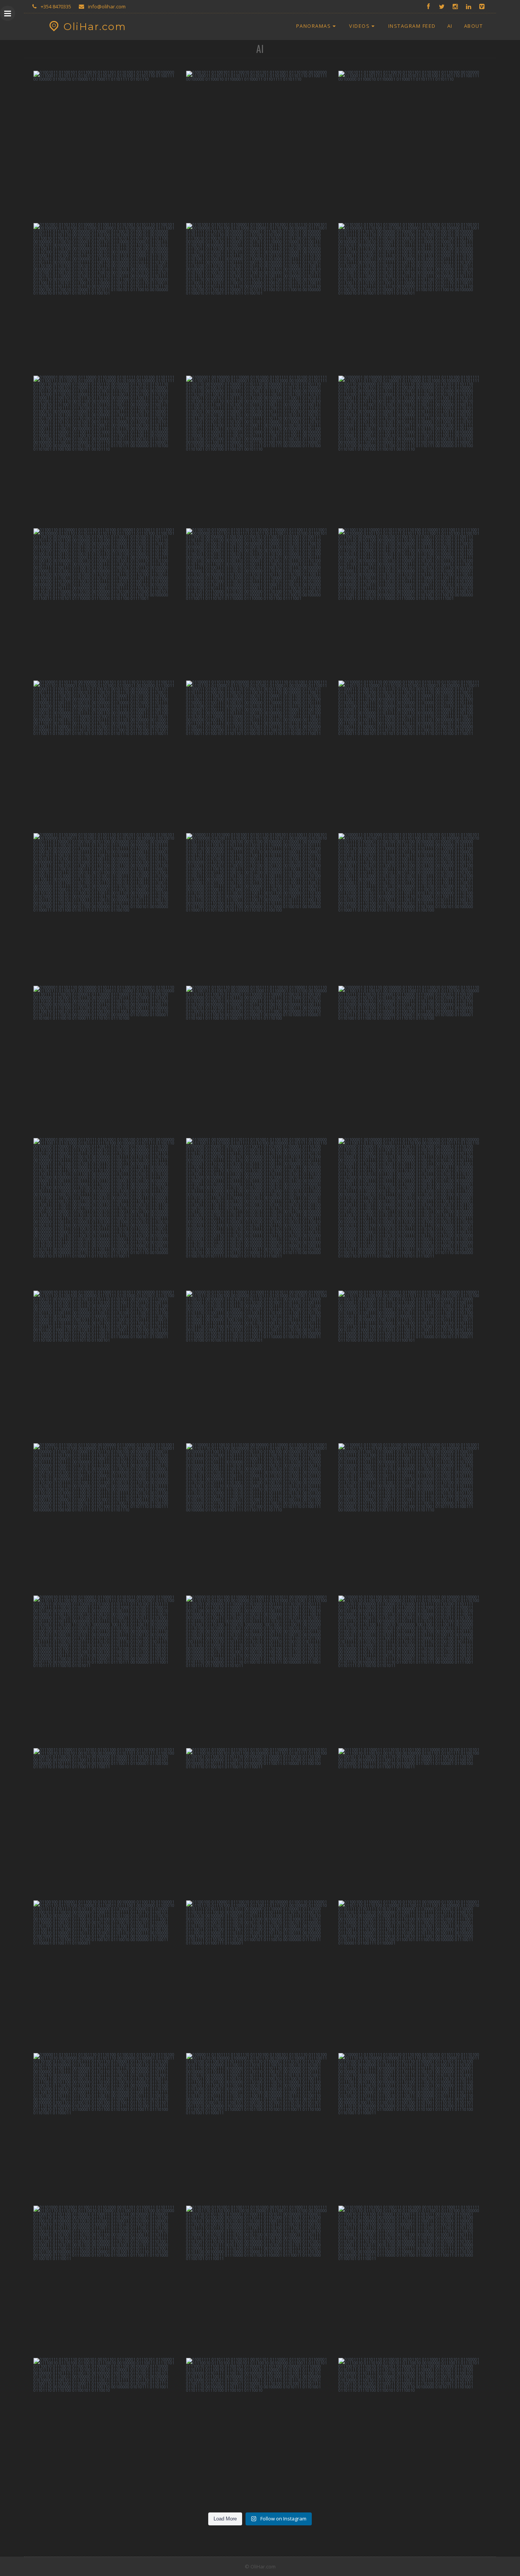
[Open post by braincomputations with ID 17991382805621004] (260, 1517)
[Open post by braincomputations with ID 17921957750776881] (412, 2432)
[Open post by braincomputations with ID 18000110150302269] (412, 755)
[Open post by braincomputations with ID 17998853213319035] (108, 755)
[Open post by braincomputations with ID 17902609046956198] (412, 907)
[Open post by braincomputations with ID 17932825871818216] (412, 1670)
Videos (359, 26)
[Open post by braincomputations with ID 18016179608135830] (108, 2432)
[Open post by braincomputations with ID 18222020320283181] (108, 1517)
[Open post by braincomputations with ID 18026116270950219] (260, 1212)
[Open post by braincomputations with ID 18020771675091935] (412, 2280)
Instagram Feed (412, 26)
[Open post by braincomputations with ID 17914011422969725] (260, 145)
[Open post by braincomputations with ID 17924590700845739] (412, 1060)
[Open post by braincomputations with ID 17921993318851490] (108, 2127)
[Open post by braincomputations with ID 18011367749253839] (108, 907)
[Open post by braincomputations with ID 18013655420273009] (260, 1822)
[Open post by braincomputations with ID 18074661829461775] (108, 1212)
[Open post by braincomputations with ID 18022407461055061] (260, 1670)
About (474, 26)
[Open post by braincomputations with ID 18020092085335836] (108, 297)
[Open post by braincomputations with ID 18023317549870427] (108, 1974)
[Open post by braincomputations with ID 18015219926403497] (412, 145)
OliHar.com (95, 27)
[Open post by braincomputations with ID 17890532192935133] (260, 1060)
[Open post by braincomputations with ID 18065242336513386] (260, 602)
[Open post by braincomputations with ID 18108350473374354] (412, 1212)
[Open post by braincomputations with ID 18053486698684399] (108, 145)
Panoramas (314, 26)
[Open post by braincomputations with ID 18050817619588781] (108, 1822)
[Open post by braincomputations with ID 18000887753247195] (260, 2432)
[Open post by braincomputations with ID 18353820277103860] (412, 297)
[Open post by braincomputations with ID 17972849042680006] (108, 1365)
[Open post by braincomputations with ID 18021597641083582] (260, 1974)
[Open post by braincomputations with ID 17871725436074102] (108, 450)
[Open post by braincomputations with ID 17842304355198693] (108, 602)
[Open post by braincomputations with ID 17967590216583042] (260, 1365)
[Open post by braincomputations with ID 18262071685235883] (108, 1670)
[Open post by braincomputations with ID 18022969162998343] (260, 2280)
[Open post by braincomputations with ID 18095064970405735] (412, 1822)
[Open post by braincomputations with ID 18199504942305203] (412, 602)
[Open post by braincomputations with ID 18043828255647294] (412, 1974)
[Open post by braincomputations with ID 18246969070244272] (412, 1517)
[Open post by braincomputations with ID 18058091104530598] (412, 1365)
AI (450, 26)
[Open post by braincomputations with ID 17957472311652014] (260, 297)
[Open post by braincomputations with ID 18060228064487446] (260, 450)
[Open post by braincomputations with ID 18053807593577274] (260, 907)
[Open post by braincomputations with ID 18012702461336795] (108, 1060)
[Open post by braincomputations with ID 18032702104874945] (412, 2127)
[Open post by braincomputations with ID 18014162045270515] (412, 450)
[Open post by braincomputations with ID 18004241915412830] (260, 755)
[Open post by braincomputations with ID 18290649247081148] (108, 2280)
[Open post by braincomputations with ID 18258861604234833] (260, 2127)
